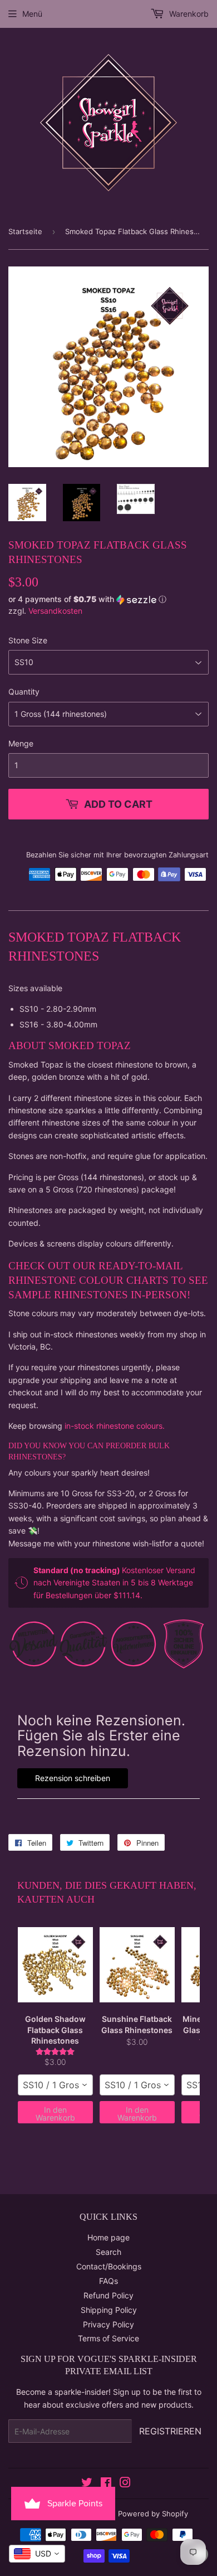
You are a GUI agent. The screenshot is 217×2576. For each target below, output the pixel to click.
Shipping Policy (109, 2310)
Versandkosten (55, 611)
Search (108, 2252)
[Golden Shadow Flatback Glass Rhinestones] (55, 1964)
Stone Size (28, 640)
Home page (108, 2237)
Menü (32, 14)
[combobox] (55, 2085)
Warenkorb (188, 14)
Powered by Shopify (153, 2514)
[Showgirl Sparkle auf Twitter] (87, 2484)
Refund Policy (108, 2295)
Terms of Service (108, 2338)
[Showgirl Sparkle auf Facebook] (106, 2484)
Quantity (24, 692)
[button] (108, 600)
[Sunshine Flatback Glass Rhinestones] (137, 1964)
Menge (21, 743)
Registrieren (170, 2431)
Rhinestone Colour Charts (90, 1280)
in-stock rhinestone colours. (115, 1426)
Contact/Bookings (109, 2266)
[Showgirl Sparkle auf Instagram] (125, 2484)
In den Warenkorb (55, 2114)
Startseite (25, 231)
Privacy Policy (108, 2324)
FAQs (108, 2281)
